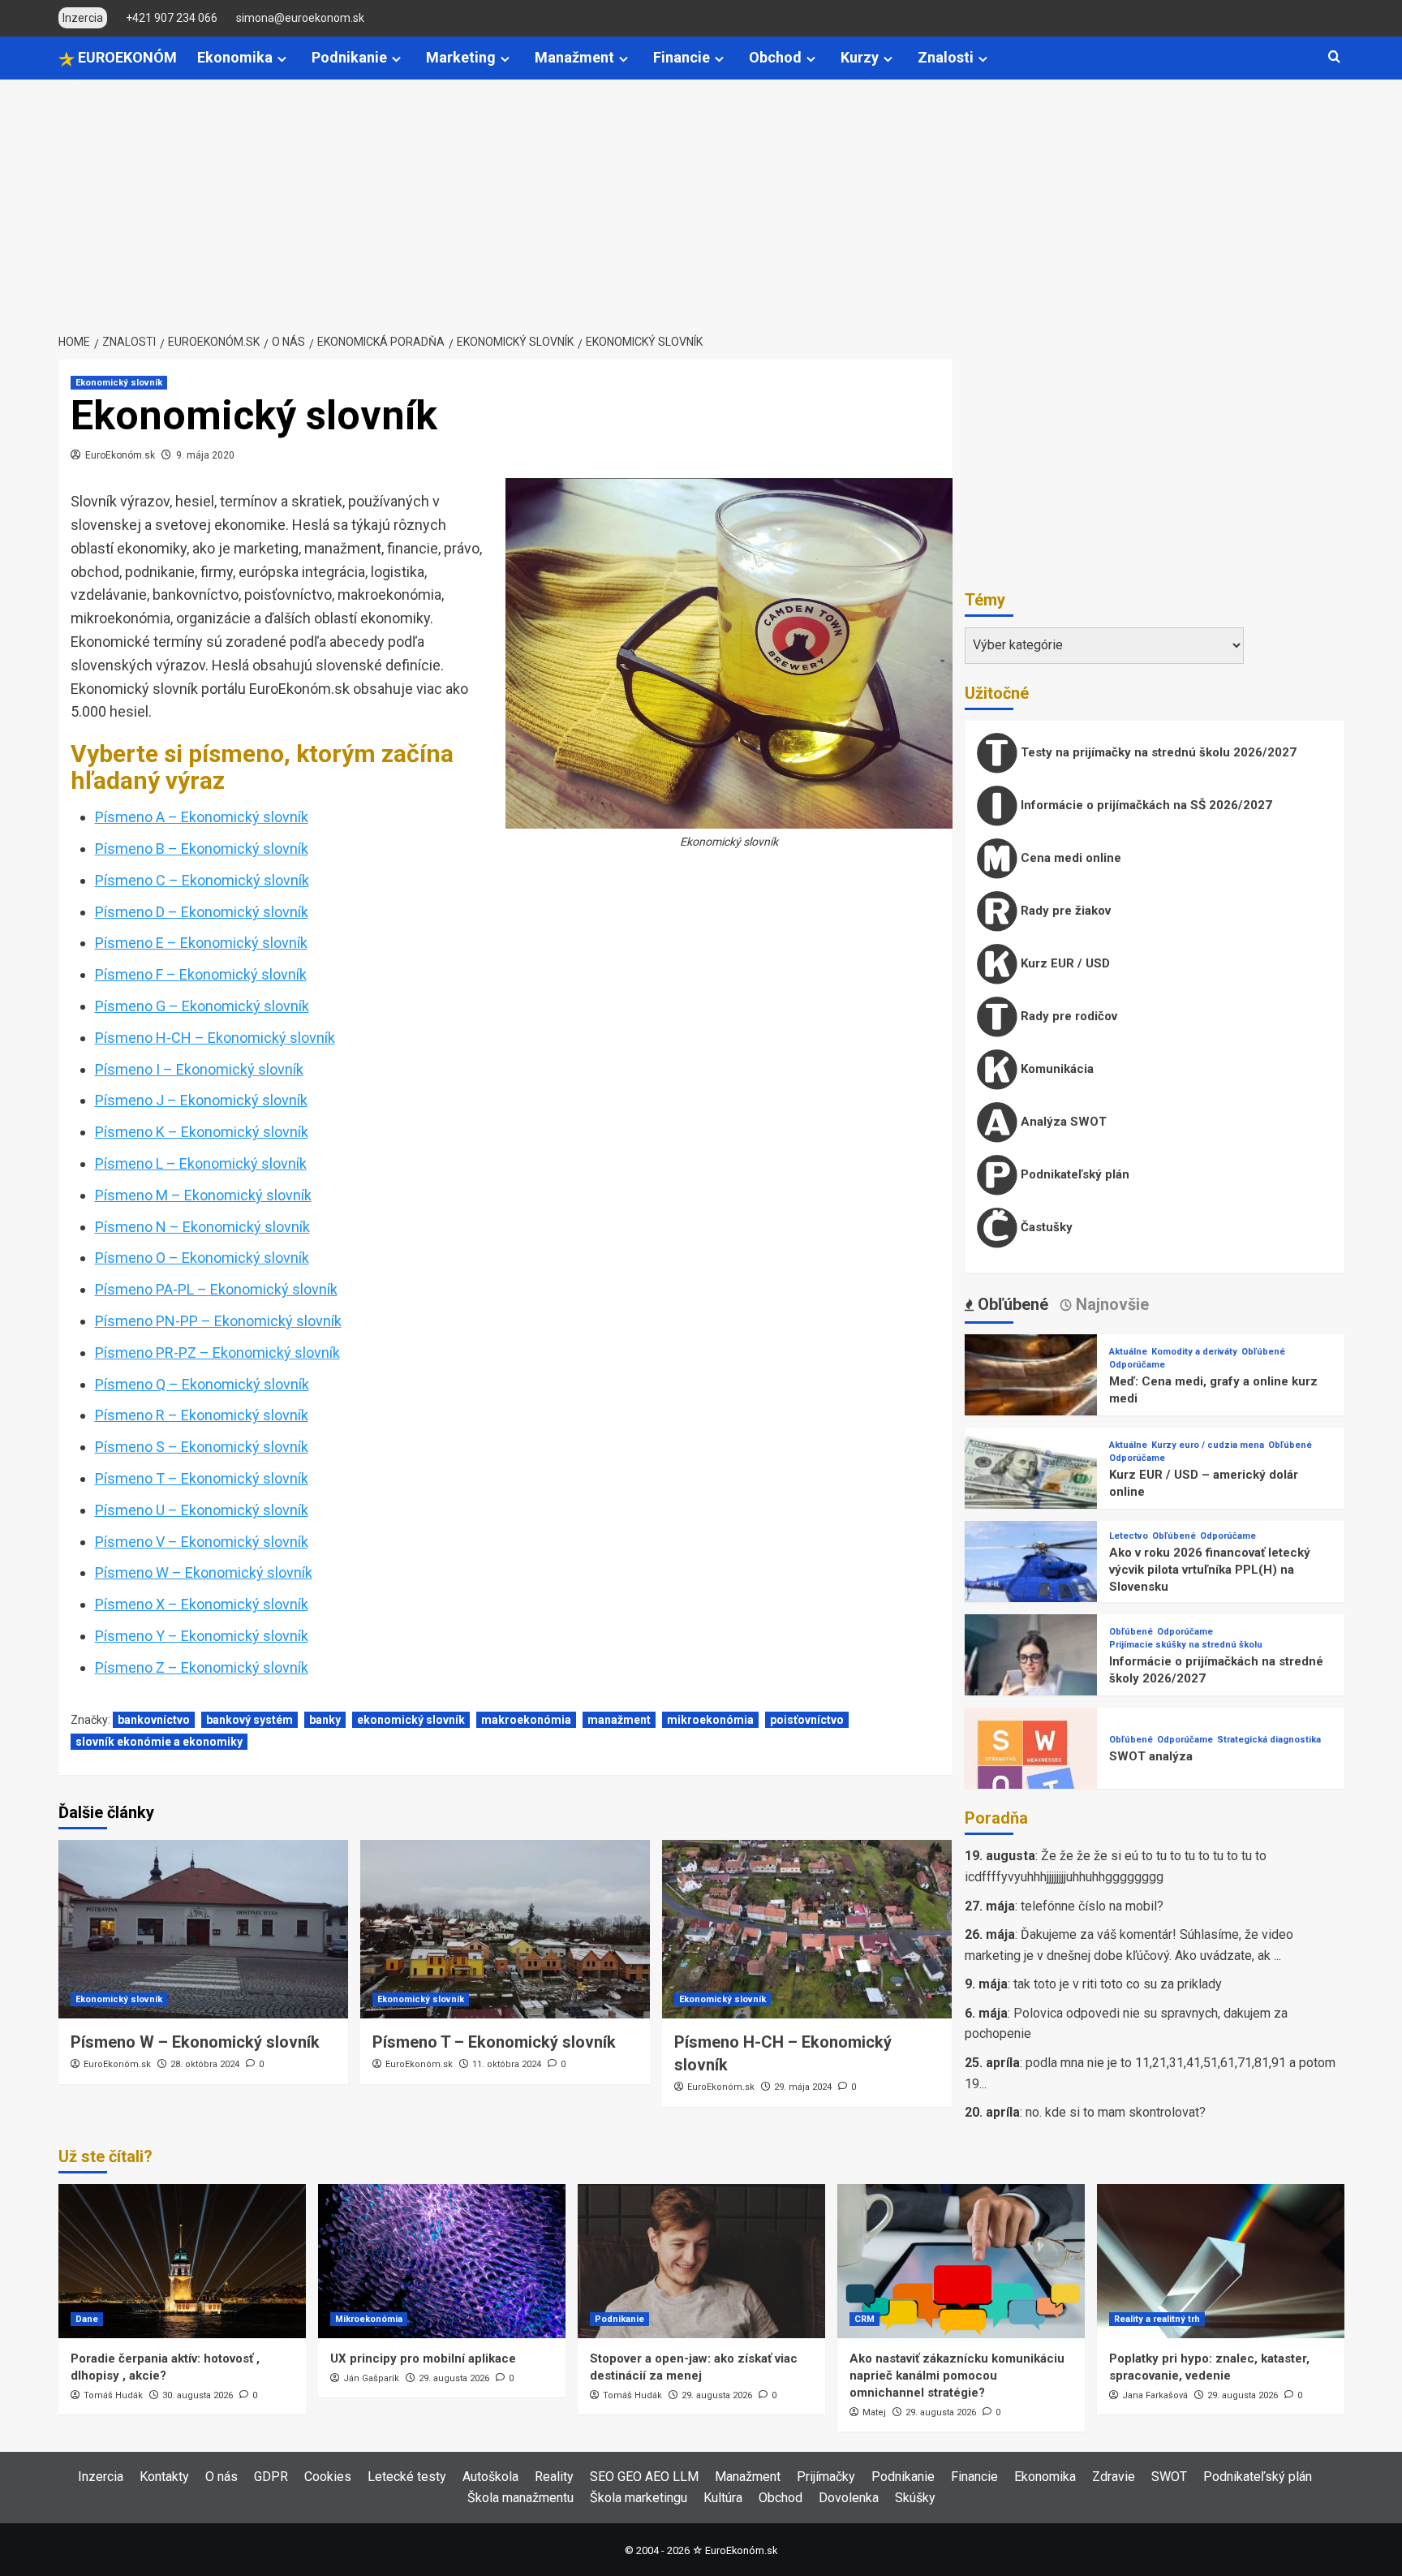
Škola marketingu (639, 2498)
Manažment (574, 57)
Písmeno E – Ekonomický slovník (201, 943)
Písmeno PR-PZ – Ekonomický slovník (217, 1353)
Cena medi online (1069, 858)
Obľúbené (1263, 1352)
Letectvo (1129, 1536)
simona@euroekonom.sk (300, 18)
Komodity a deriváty (1194, 1352)
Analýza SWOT (1062, 1122)
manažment (619, 1720)
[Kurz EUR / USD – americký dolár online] (1031, 1493)
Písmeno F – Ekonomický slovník (201, 974)
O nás (221, 2477)
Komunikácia (1056, 1069)
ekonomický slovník (411, 1720)
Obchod (775, 57)
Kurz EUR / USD (1064, 963)
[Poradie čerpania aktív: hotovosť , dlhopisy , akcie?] (182, 2261)
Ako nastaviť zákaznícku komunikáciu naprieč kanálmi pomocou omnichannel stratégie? (957, 2376)
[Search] (1334, 57)
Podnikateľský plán (1073, 1174)
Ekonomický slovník (119, 383)
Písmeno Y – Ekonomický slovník (202, 1636)
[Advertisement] (701, 201)
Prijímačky (826, 2477)
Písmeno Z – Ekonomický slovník (202, 1667)
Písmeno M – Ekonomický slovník (203, 1195)
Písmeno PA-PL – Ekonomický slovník (216, 1289)
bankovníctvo (154, 1720)
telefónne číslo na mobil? (1092, 1906)
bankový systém (249, 1720)
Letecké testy (407, 2477)
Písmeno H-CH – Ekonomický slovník (215, 1038)
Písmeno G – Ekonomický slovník (202, 1006)
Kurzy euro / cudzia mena (1208, 1445)
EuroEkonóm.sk (120, 455)
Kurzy (860, 57)
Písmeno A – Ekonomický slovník (202, 817)
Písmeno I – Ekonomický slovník (199, 1069)
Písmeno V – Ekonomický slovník (202, 1542)
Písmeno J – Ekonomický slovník (201, 1100)
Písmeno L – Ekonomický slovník (201, 1163)
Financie (682, 57)
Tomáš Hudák (113, 2395)
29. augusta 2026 (454, 2378)
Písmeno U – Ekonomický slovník (202, 1510)
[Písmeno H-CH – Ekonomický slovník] (807, 1929)
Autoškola (490, 2477)
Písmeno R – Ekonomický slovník (202, 1415)
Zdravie (1114, 2477)
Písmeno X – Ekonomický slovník (202, 1604)
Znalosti (946, 57)
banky (325, 1720)
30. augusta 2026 (198, 2395)
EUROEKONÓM (126, 57)
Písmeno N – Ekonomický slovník (202, 1227)
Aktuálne (1128, 1352)
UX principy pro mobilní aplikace (423, 2358)
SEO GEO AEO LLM (644, 2477)
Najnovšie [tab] (1110, 1304)
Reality (554, 2477)
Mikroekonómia (369, 2319)
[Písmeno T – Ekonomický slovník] (505, 1929)
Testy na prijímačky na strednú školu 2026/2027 (1157, 752)
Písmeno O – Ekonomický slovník (202, 1258)
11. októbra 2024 (507, 2064)
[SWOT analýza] (1031, 1773)
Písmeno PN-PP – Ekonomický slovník (218, 1321)
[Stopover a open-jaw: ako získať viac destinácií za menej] (701, 2261)
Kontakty (164, 2477)
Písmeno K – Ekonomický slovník (202, 1132)
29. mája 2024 (803, 2087)
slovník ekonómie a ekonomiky (159, 1742)
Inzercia (101, 2477)
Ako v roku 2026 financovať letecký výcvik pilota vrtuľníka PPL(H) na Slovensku (1210, 1570)
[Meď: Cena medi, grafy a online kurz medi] (1031, 1400)
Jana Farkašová (1155, 2395)
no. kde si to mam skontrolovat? (1116, 2112)
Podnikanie (349, 57)
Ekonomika (235, 57)
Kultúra (723, 2498)
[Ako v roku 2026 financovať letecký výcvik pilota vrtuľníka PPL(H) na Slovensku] (1031, 1586)
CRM (864, 2319)
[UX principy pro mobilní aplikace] (442, 2261)
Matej (874, 2412)
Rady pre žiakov (1064, 911)
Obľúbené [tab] (1011, 1304)
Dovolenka (849, 2498)
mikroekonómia (710, 1720)
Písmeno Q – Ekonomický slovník (202, 1384)
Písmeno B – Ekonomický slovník (202, 849)
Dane (87, 2319)
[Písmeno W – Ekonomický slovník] (203, 1929)
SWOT (1169, 2477)
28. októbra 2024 (205, 2064)
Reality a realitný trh (1157, 2319)
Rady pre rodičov (1067, 1016)
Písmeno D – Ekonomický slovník (202, 912)
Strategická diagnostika (1269, 1740)
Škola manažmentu (520, 2498)
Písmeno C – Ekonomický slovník (202, 880)
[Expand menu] (282, 59)
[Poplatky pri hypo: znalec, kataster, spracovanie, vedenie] (1221, 2261)
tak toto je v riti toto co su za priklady (1118, 1984)
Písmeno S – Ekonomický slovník (202, 1447)
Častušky (1045, 1227)
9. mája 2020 (205, 455)
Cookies (328, 2477)
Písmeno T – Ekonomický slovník (202, 1478)
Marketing (461, 57)
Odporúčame (1137, 1365)
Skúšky (915, 2498)
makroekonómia (526, 1720)
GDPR (271, 2477)
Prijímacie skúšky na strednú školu (1186, 1645)
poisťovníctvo (807, 1720)
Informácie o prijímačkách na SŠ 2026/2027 (1145, 805)
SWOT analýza (1151, 1756)
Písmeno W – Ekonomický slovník (204, 1572)
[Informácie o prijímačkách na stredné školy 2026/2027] (1031, 1680)
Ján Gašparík (371, 2378)
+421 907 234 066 (172, 18)
